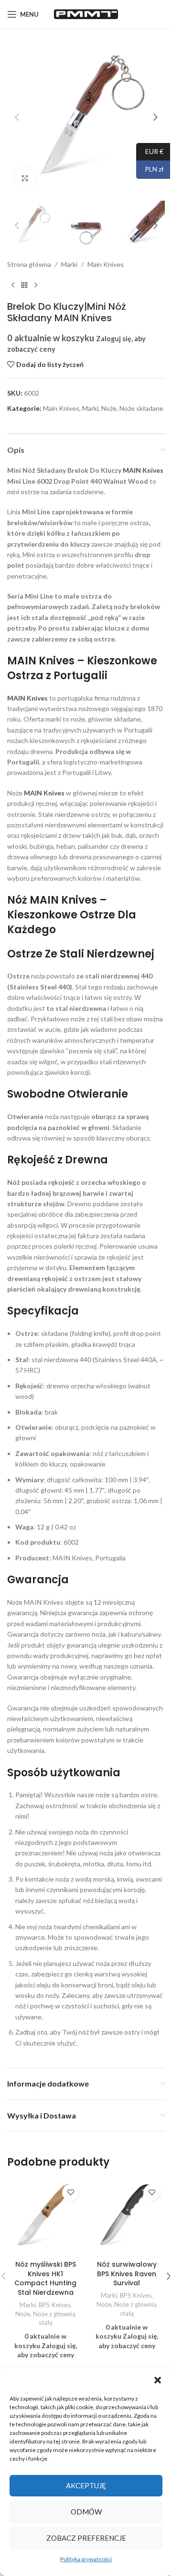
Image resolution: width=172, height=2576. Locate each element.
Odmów (86, 2512)
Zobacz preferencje (86, 2538)
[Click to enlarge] (25, 178)
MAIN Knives (143, 470)
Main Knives (106, 264)
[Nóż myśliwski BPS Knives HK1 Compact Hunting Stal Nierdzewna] (45, 2218)
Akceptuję (86, 2485)
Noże (109, 408)
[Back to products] (24, 285)
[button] (158, 2380)
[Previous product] (13, 285)
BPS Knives (54, 2305)
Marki (69, 264)
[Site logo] (86, 14)
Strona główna (29, 264)
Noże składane (141, 408)
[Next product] (36, 285)
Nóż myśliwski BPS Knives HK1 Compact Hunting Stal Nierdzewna (45, 2278)
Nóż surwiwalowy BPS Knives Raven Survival (127, 2274)
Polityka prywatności (86, 2559)
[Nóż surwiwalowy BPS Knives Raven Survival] (127, 2218)
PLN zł (150, 169)
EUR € (150, 151)
